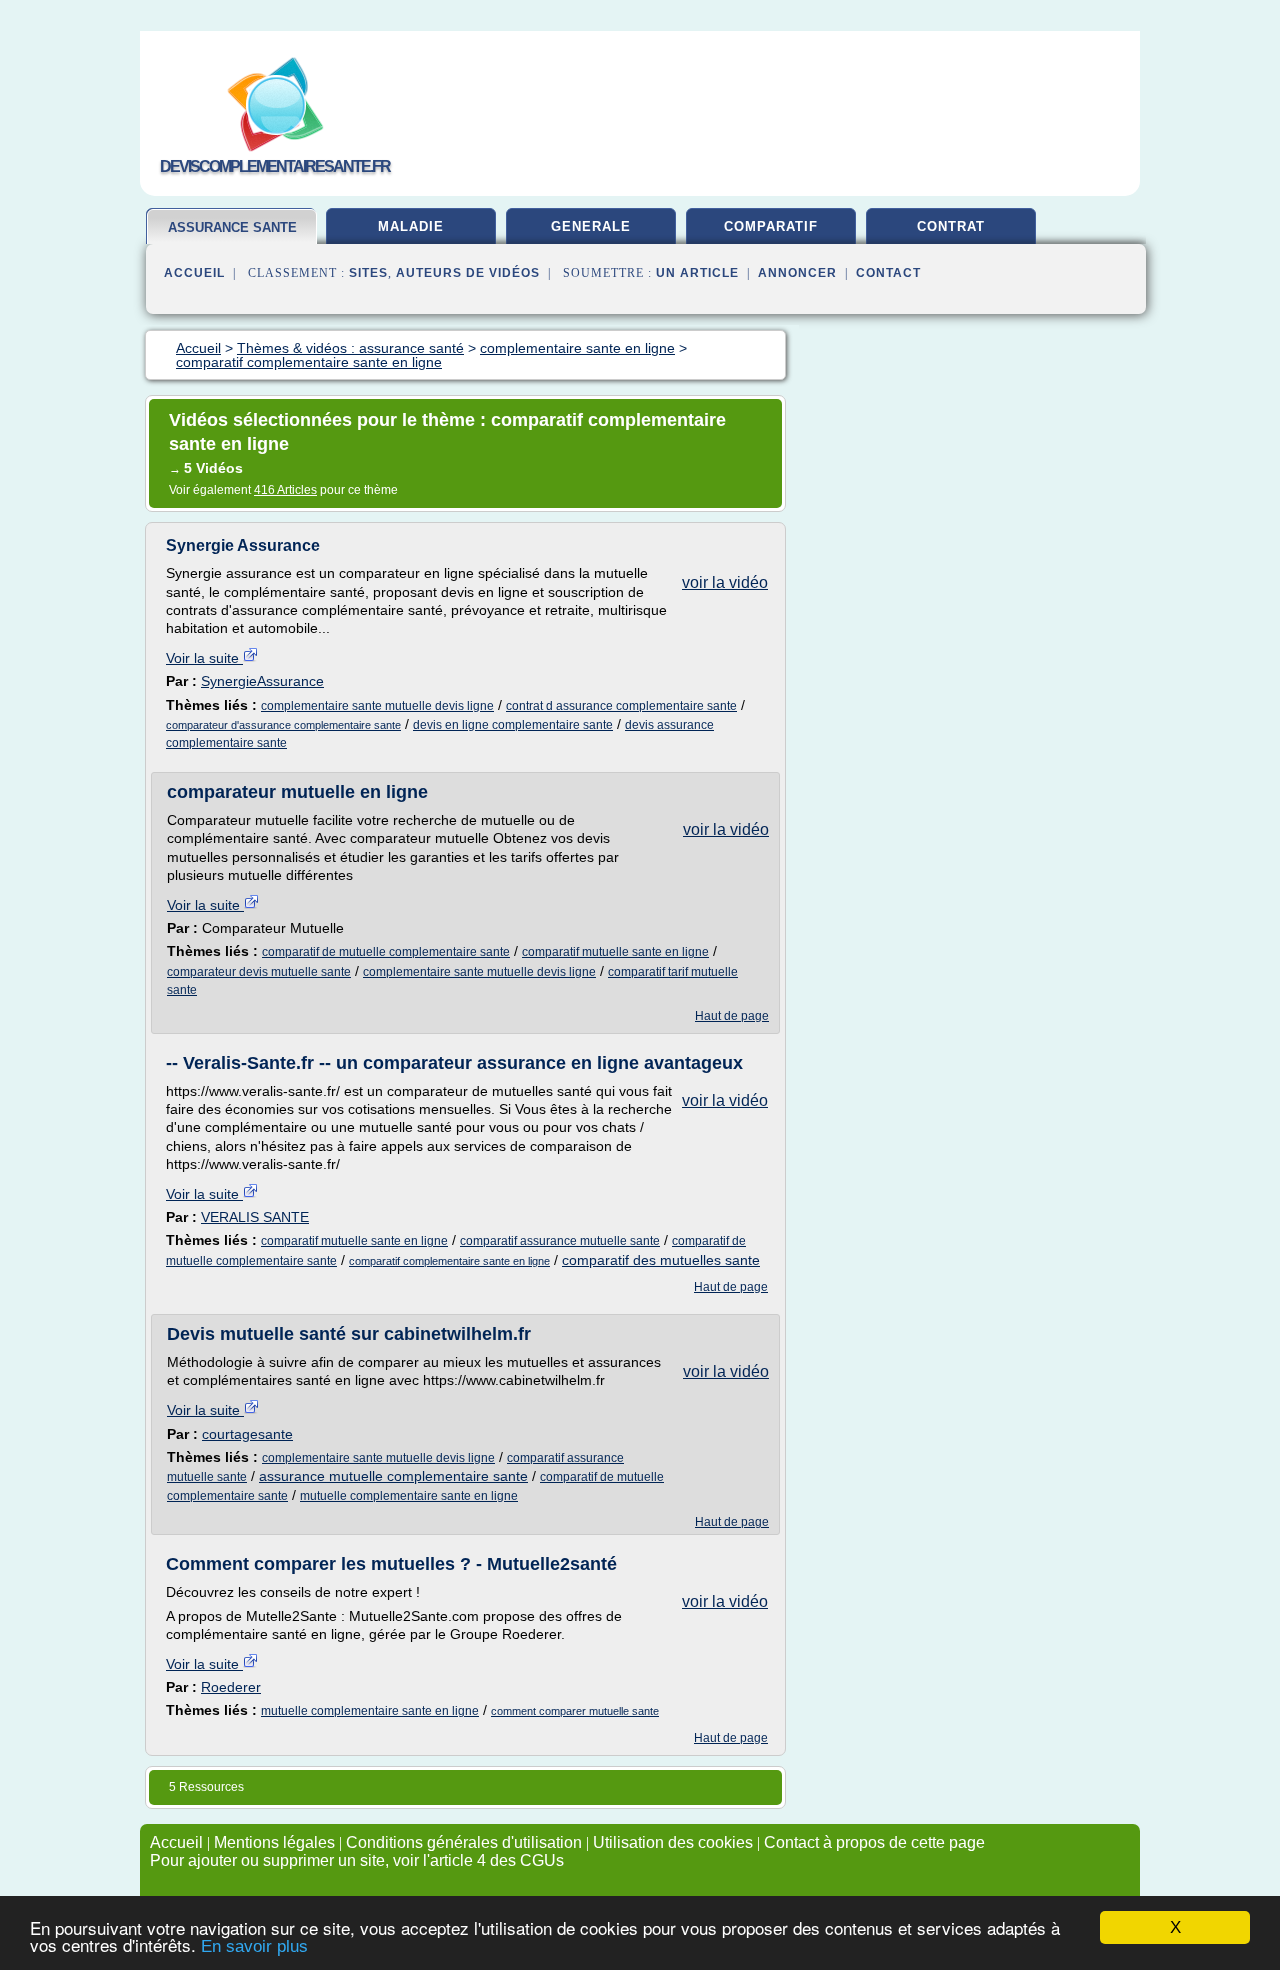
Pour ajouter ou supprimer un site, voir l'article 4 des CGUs (357, 1860)
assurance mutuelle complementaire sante (393, 1476)
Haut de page (732, 1016)
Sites (368, 273)
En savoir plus (254, 1946)
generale (591, 226)
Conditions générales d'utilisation (464, 1842)
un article (697, 273)
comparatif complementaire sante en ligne (449, 1261)
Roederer (231, 1687)
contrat (951, 226)
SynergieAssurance (262, 681)
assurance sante (232, 227)
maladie (411, 226)
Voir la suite (204, 658)
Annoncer (797, 273)
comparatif (771, 226)
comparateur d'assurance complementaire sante (283, 725)
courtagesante (247, 1434)
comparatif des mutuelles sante (661, 1260)
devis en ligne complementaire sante (513, 725)
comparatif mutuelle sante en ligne (615, 952)
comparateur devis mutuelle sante (259, 972)
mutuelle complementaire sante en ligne (409, 1496)
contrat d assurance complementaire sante (621, 706)
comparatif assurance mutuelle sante (560, 1241)
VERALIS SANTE (255, 1217)
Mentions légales (274, 1842)
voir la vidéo (725, 582)
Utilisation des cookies (673, 1842)
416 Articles (285, 490)
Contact (888, 273)
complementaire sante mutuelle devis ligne (377, 706)
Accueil (194, 273)
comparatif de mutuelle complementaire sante (386, 952)
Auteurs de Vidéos (468, 273)
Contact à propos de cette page (874, 1842)
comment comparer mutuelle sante (575, 1711)
